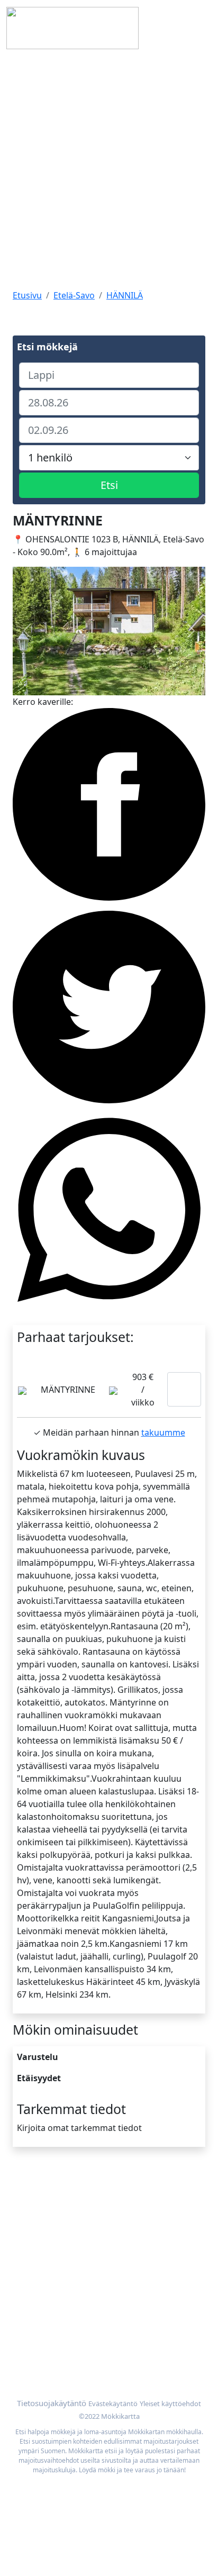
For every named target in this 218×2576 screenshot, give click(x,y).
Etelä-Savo (74, 295)
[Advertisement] (109, 170)
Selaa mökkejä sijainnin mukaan (77, 2344)
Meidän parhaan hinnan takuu (74, 2356)
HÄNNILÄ (125, 295)
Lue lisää (184, 1389)
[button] (27, 631)
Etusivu (27, 295)
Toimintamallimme (50, 2221)
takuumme (163, 1432)
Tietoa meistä (40, 2208)
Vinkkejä (30, 2234)
